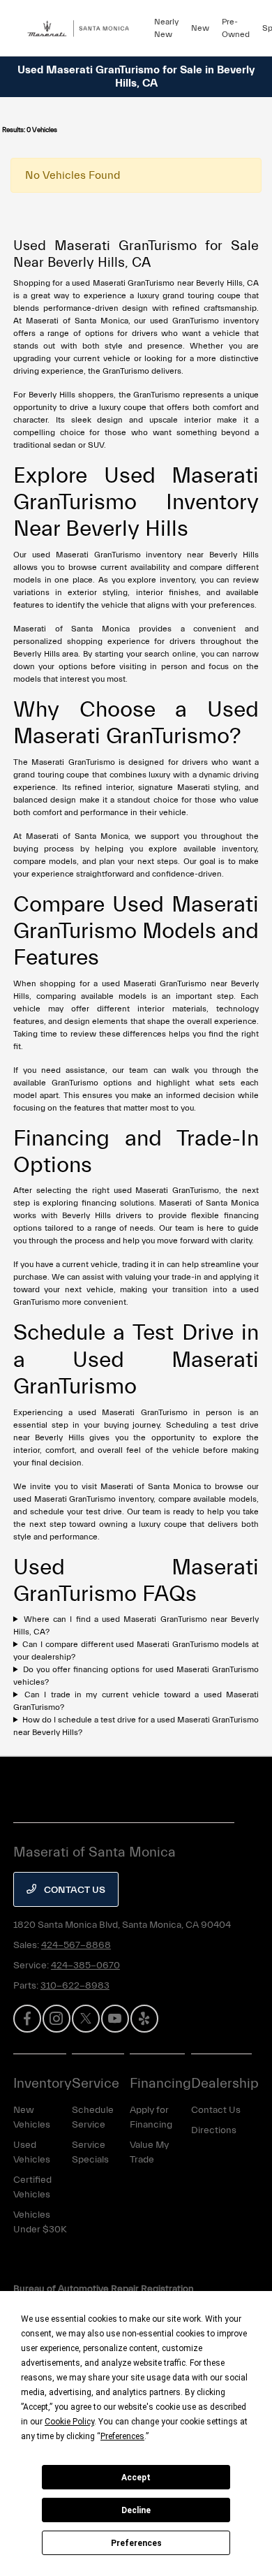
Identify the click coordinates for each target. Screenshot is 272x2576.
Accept (136, 2478)
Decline (136, 2510)
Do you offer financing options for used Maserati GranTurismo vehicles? (136, 1676)
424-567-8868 (76, 1945)
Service (96, 2083)
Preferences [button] (122, 2436)
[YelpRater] (144, 2019)
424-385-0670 (85, 1966)
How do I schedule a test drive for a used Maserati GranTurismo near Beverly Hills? (136, 1726)
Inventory (43, 2083)
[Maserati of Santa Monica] (84, 28)
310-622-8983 (75, 1986)
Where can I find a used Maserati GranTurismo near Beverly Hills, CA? (136, 1625)
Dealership (225, 2083)
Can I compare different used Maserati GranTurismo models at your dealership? (136, 1651)
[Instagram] (56, 2019)
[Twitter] (86, 2019)
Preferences (136, 2543)
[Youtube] (115, 2019)
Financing (160, 2083)
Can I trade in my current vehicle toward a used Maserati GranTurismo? (136, 1701)
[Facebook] (27, 2019)
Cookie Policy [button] (69, 2422)
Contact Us (74, 1890)
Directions (214, 2130)
